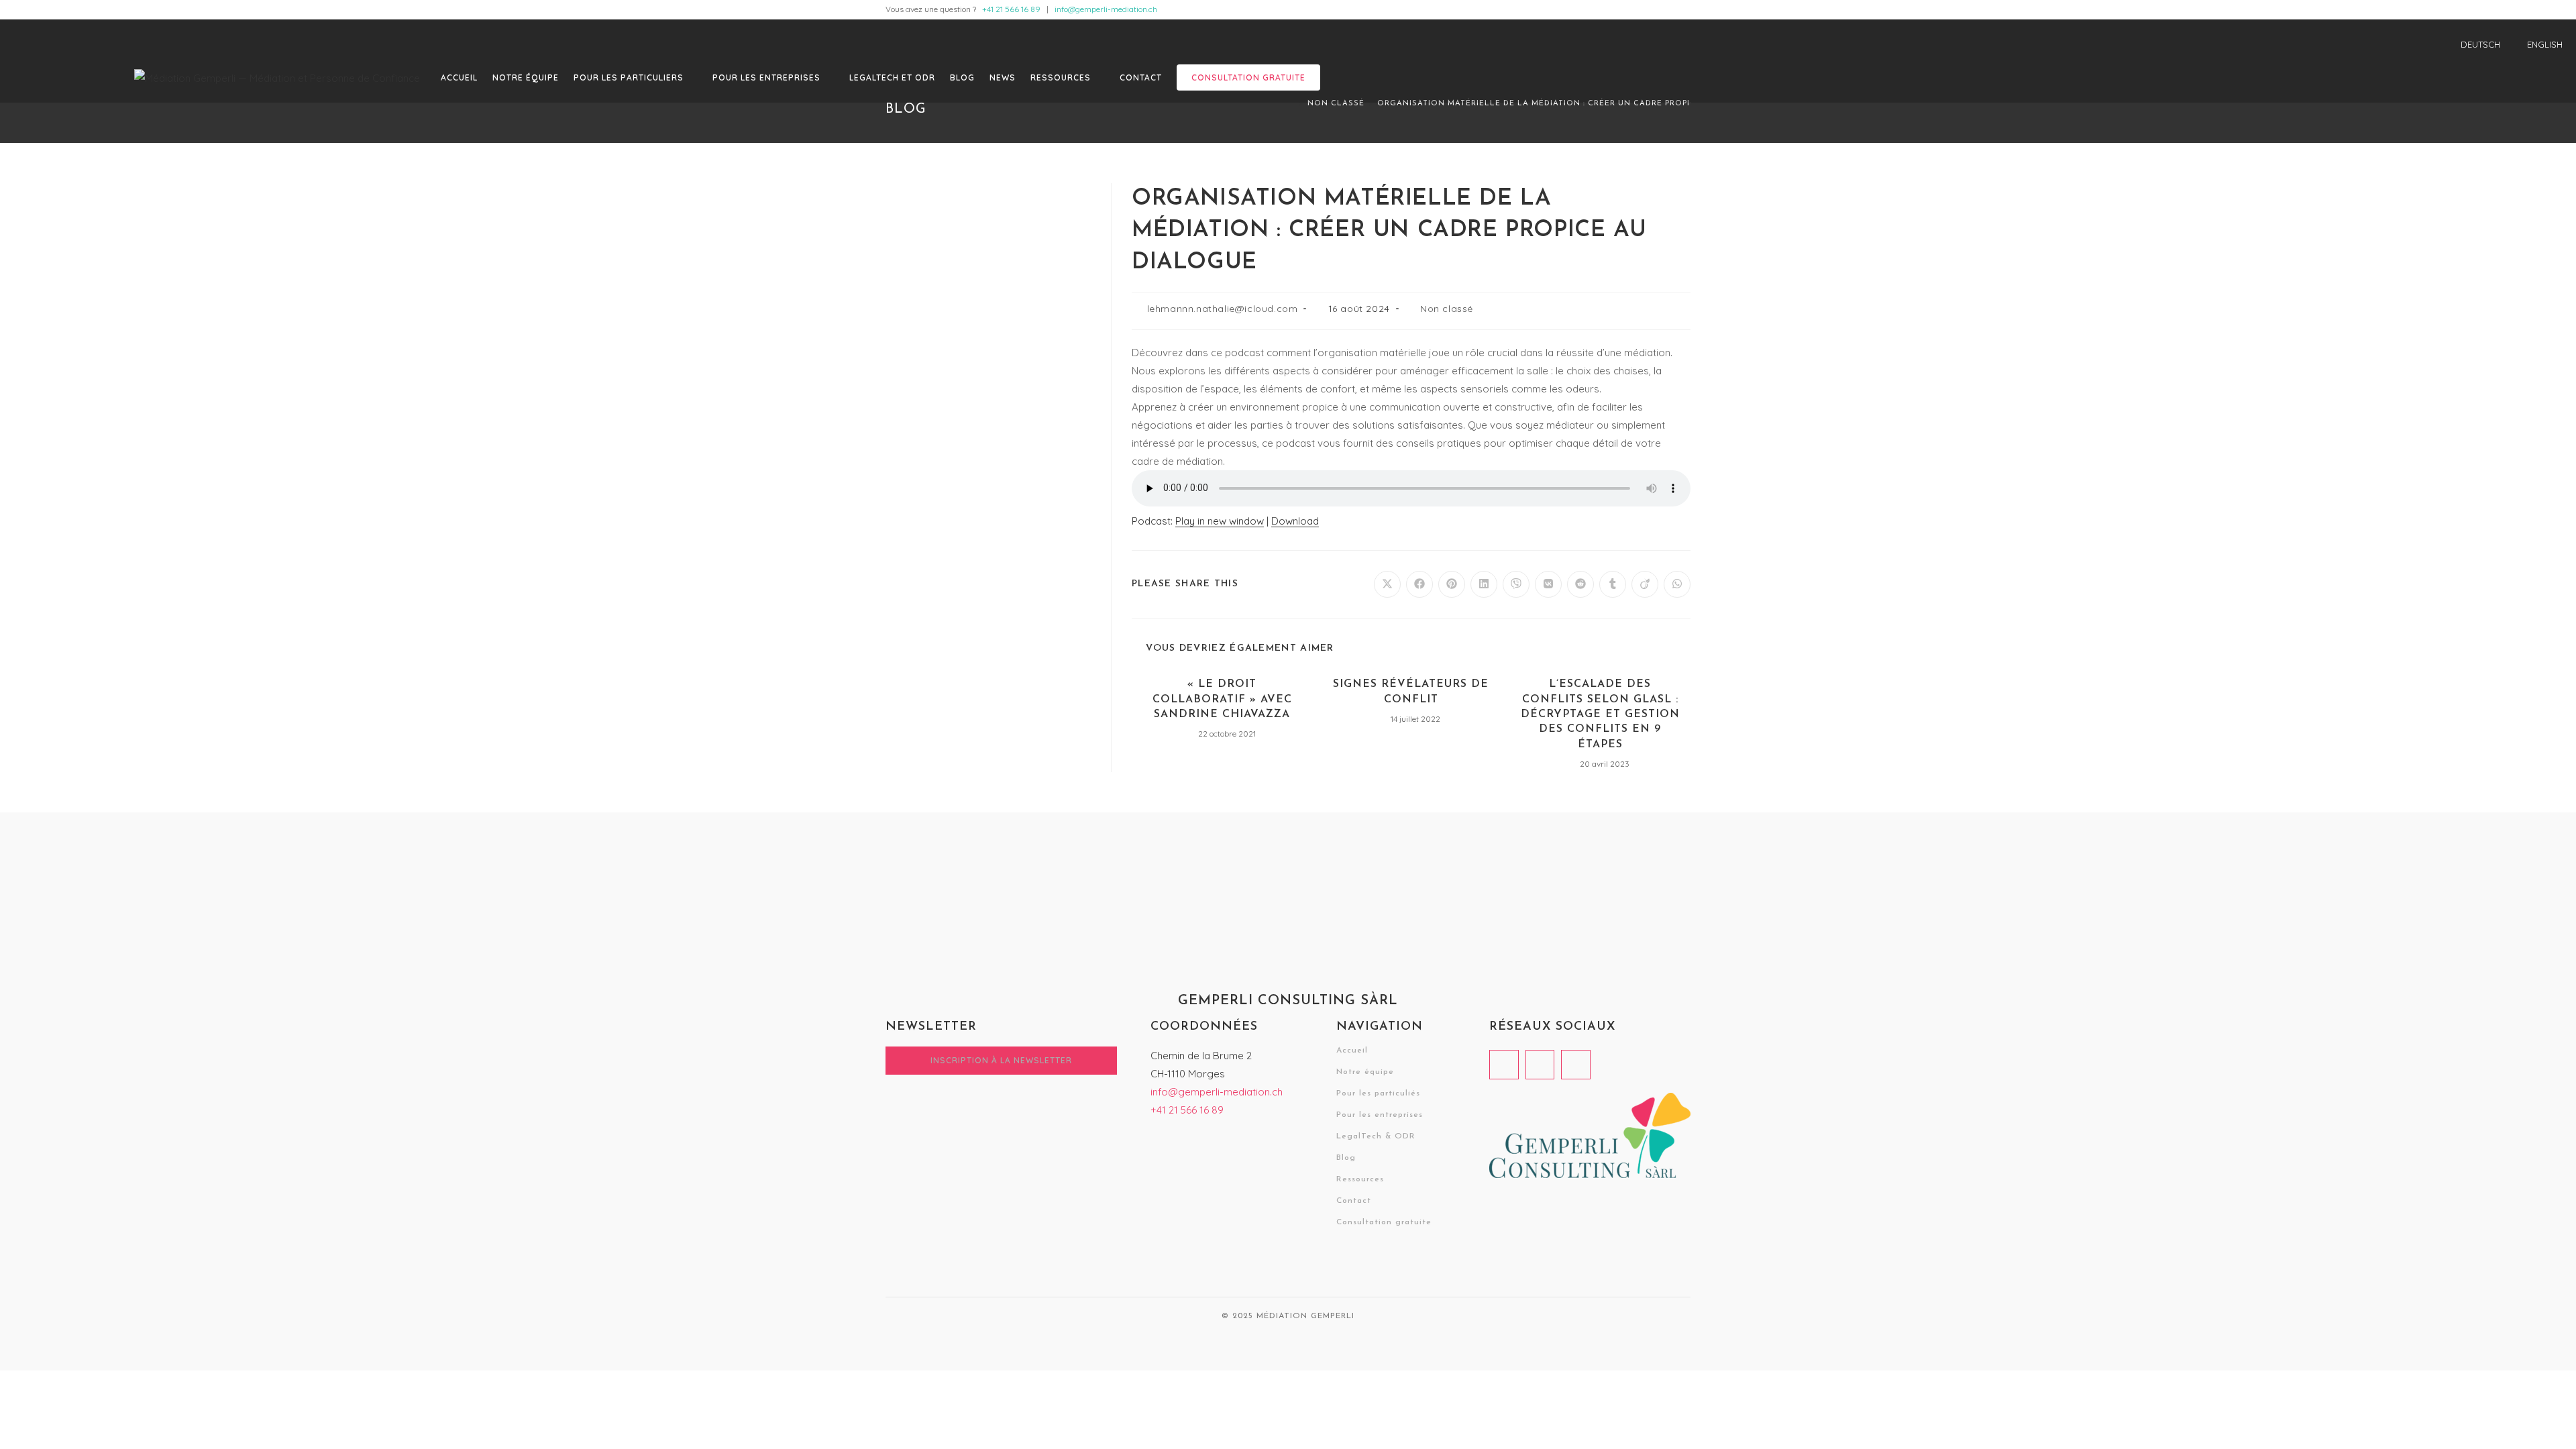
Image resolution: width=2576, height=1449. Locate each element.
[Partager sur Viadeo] (1645, 584)
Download (1295, 521)
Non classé (1447, 309)
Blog (1346, 1158)
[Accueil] (1291, 104)
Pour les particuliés (1378, 1093)
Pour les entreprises (1380, 1115)
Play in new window (1220, 521)
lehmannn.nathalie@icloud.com (1223, 309)
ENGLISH (2545, 44)
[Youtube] (1576, 1065)
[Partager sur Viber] (1516, 584)
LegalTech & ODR (1376, 1136)
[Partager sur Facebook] (1419, 584)
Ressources (1360, 1179)
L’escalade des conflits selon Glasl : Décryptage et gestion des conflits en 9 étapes (1600, 714)
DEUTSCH (2480, 44)
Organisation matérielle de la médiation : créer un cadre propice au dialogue (1571, 104)
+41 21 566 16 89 (1011, 9)
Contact (1354, 1201)
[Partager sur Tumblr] (1613, 584)
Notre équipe (1365, 1072)
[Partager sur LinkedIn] (1484, 584)
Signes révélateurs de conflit (1411, 692)
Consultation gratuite (1384, 1222)
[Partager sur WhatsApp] (1677, 584)
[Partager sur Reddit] (1580, 584)
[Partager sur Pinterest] (1452, 584)
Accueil (1352, 1051)
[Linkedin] (1540, 1065)
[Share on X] (1387, 584)
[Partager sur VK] (1548, 584)
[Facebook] (1504, 1065)
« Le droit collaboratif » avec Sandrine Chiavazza (1222, 699)
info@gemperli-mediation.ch (1106, 9)
